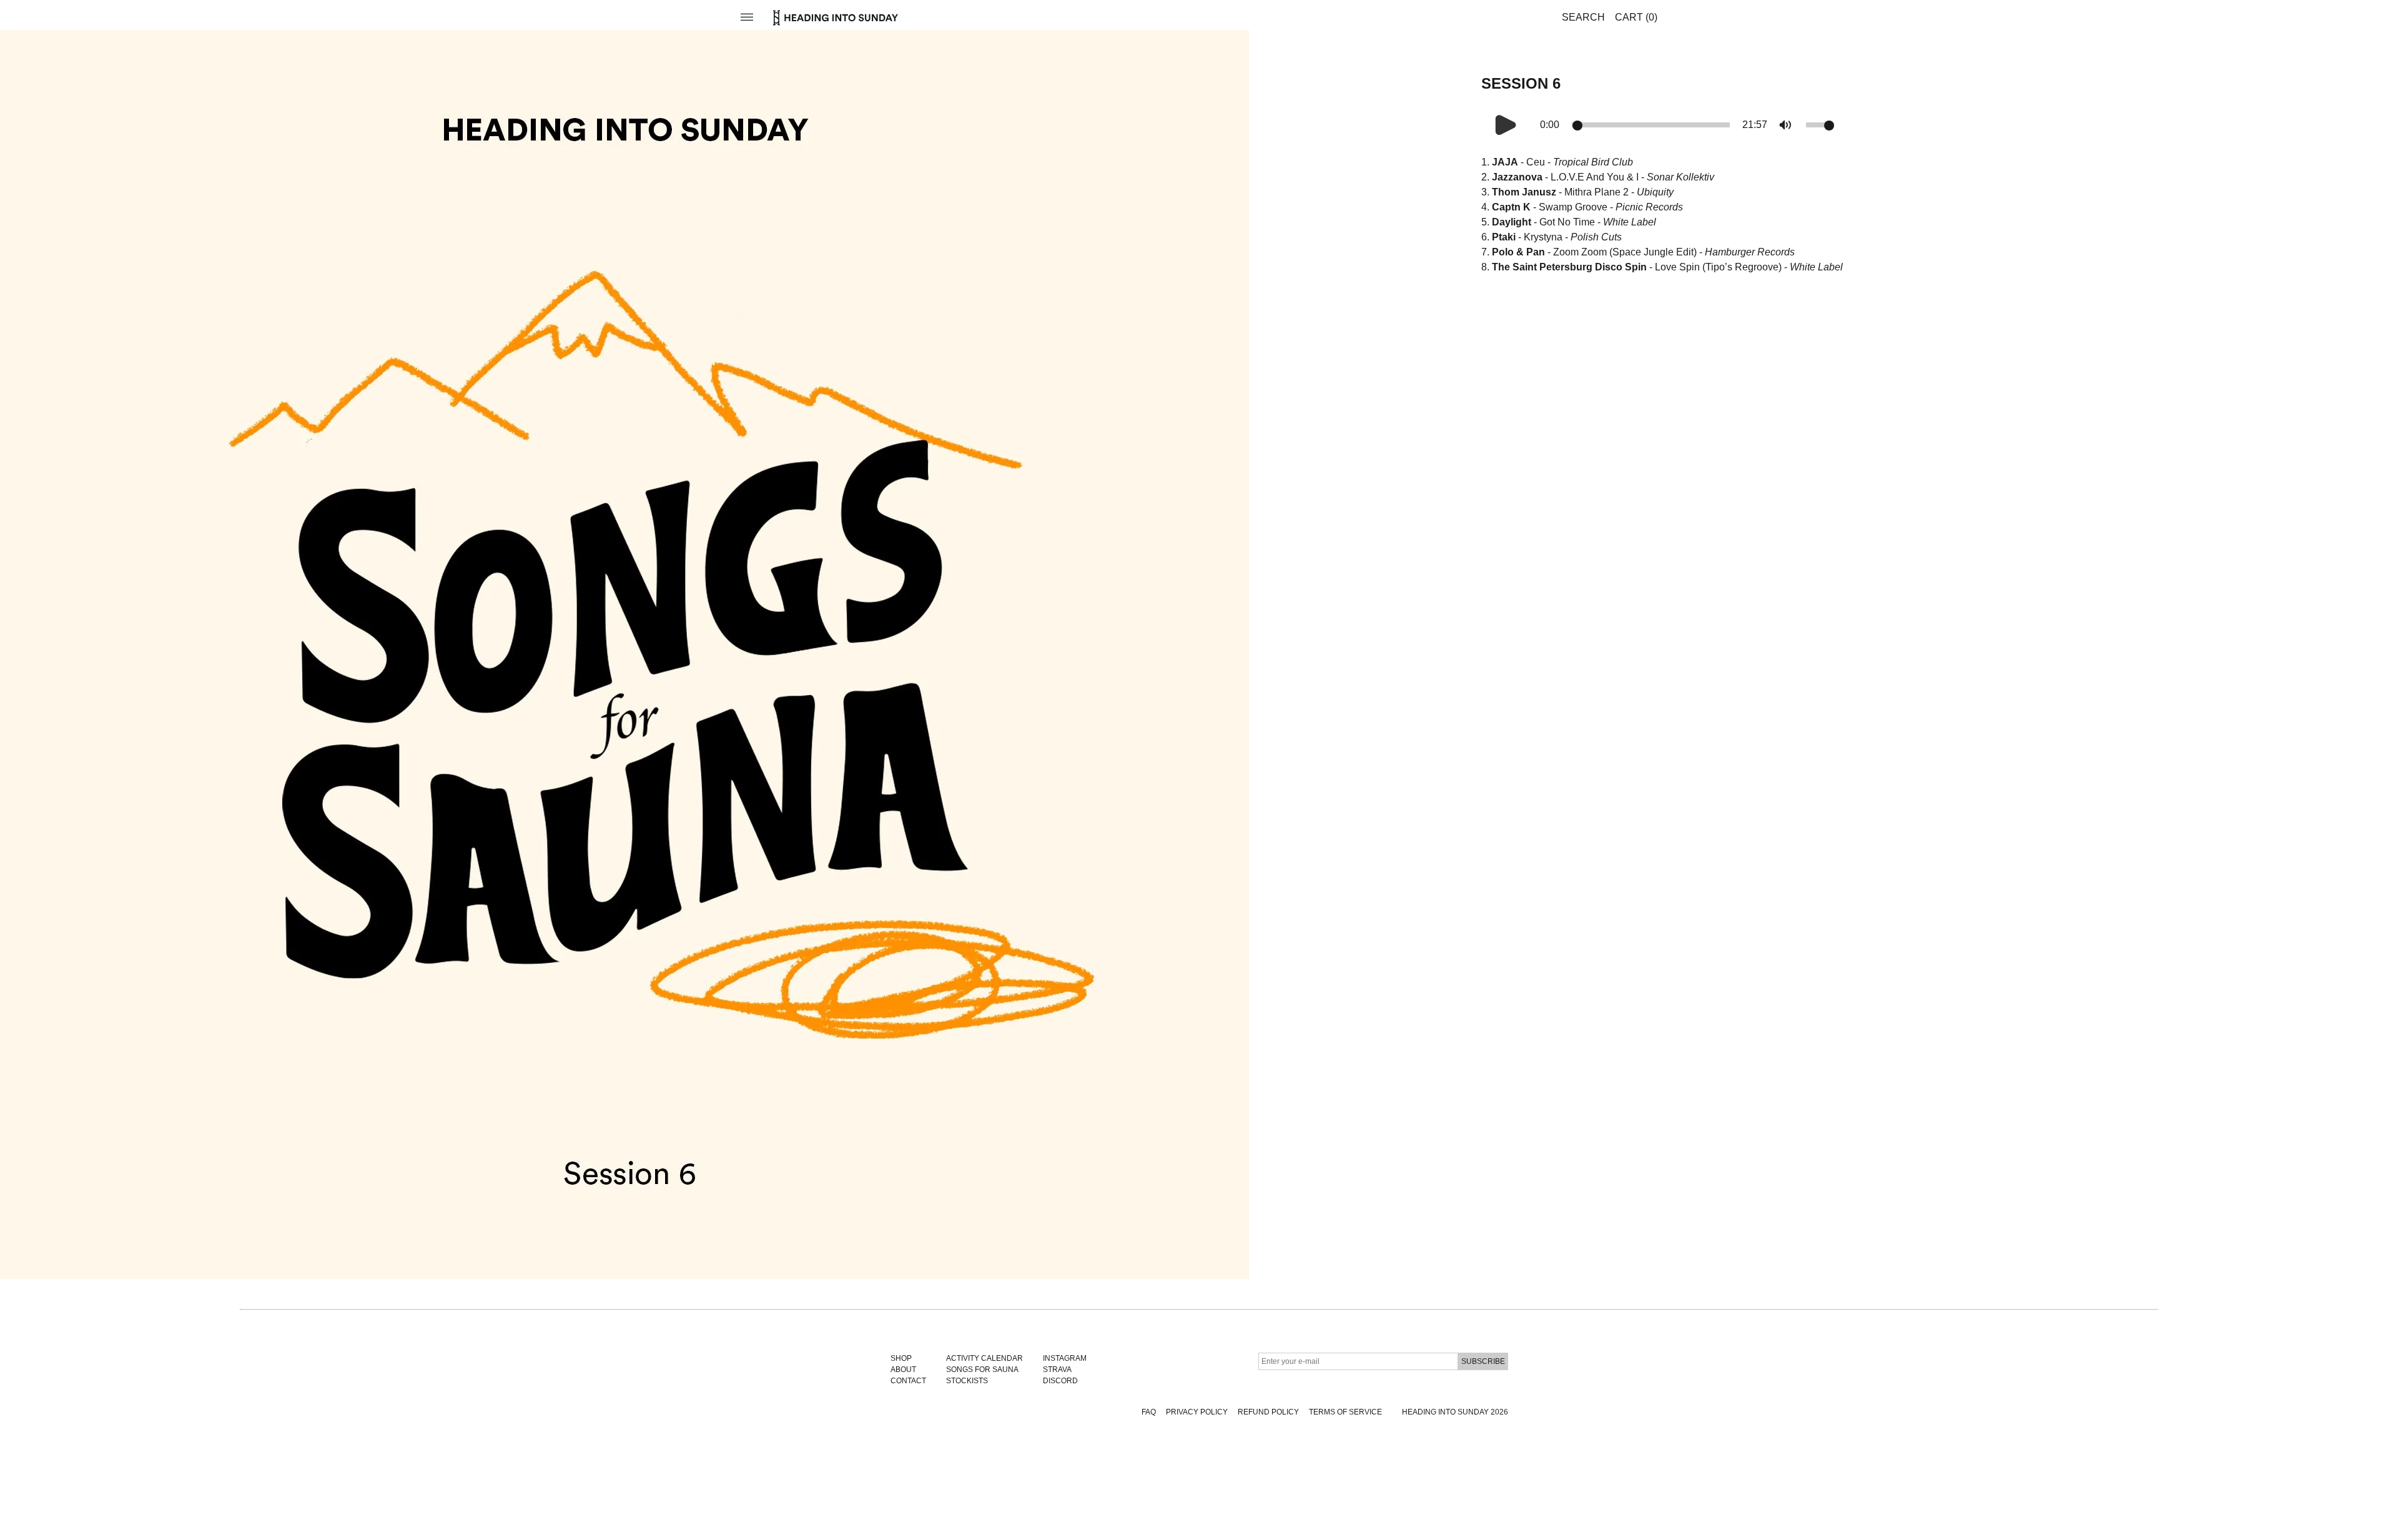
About (903, 1370)
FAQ (1149, 1412)
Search (1583, 17)
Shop (901, 1358)
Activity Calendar (984, 1358)
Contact (908, 1381)
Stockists (967, 1381)
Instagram (1065, 1358)
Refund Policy (1268, 1412)
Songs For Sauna (982, 1370)
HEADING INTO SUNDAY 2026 (1455, 1412)
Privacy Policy (1197, 1412)
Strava (1057, 1370)
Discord (1060, 1381)
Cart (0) (1636, 17)
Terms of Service (1345, 1412)
